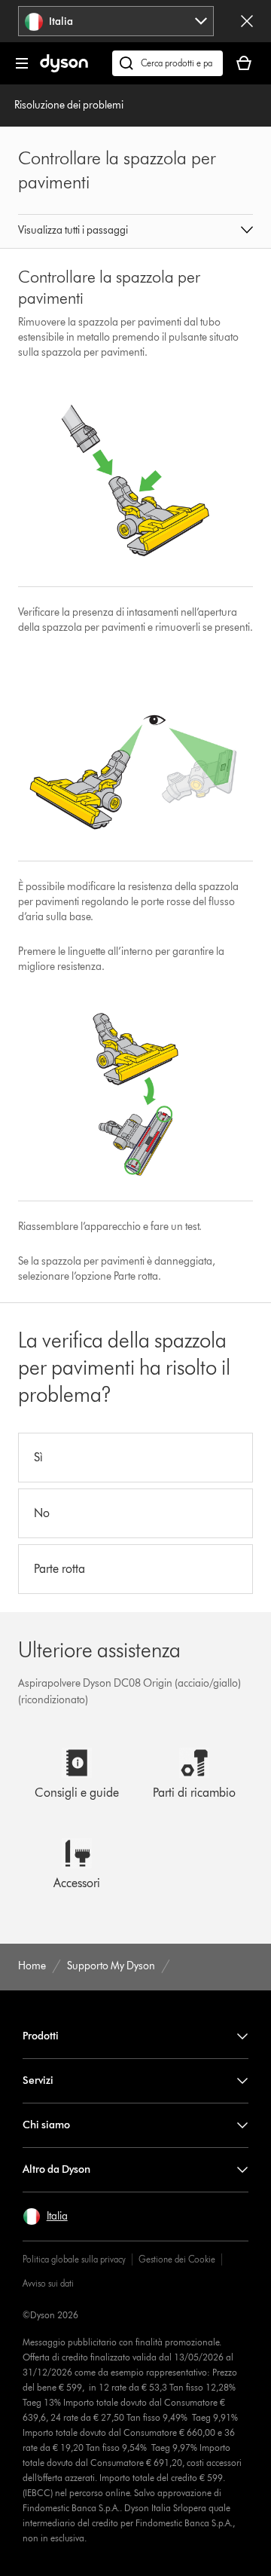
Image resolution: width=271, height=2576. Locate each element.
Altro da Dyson (56, 2169)
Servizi (38, 2080)
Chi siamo (46, 2125)
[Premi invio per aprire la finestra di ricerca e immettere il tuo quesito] (167, 63)
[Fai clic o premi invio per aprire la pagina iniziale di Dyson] (64, 69)
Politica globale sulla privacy (74, 2259)
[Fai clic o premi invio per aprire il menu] (22, 63)
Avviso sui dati (48, 2283)
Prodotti (41, 2036)
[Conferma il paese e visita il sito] (247, 21)
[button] (135, 231)
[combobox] (116, 21)
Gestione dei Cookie (177, 2259)
